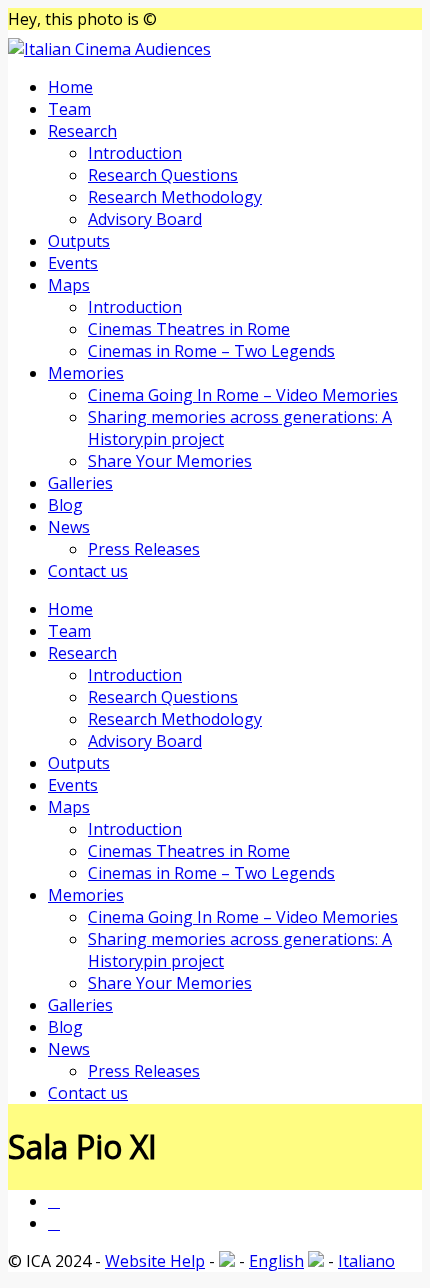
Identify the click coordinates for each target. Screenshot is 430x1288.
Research (82, 131)
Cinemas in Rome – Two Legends (211, 351)
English (276, 1261)
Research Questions (163, 175)
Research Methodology (175, 197)
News (69, 527)
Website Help (155, 1261)
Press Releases (144, 549)
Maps (69, 285)
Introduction (135, 153)
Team (69, 109)
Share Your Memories (170, 461)
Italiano (366, 1261)
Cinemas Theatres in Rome (189, 329)
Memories (86, 373)
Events (73, 263)
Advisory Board (145, 219)
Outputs (79, 241)
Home (70, 87)
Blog (65, 505)
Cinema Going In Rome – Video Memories (243, 395)
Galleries (80, 483)
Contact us (88, 571)
